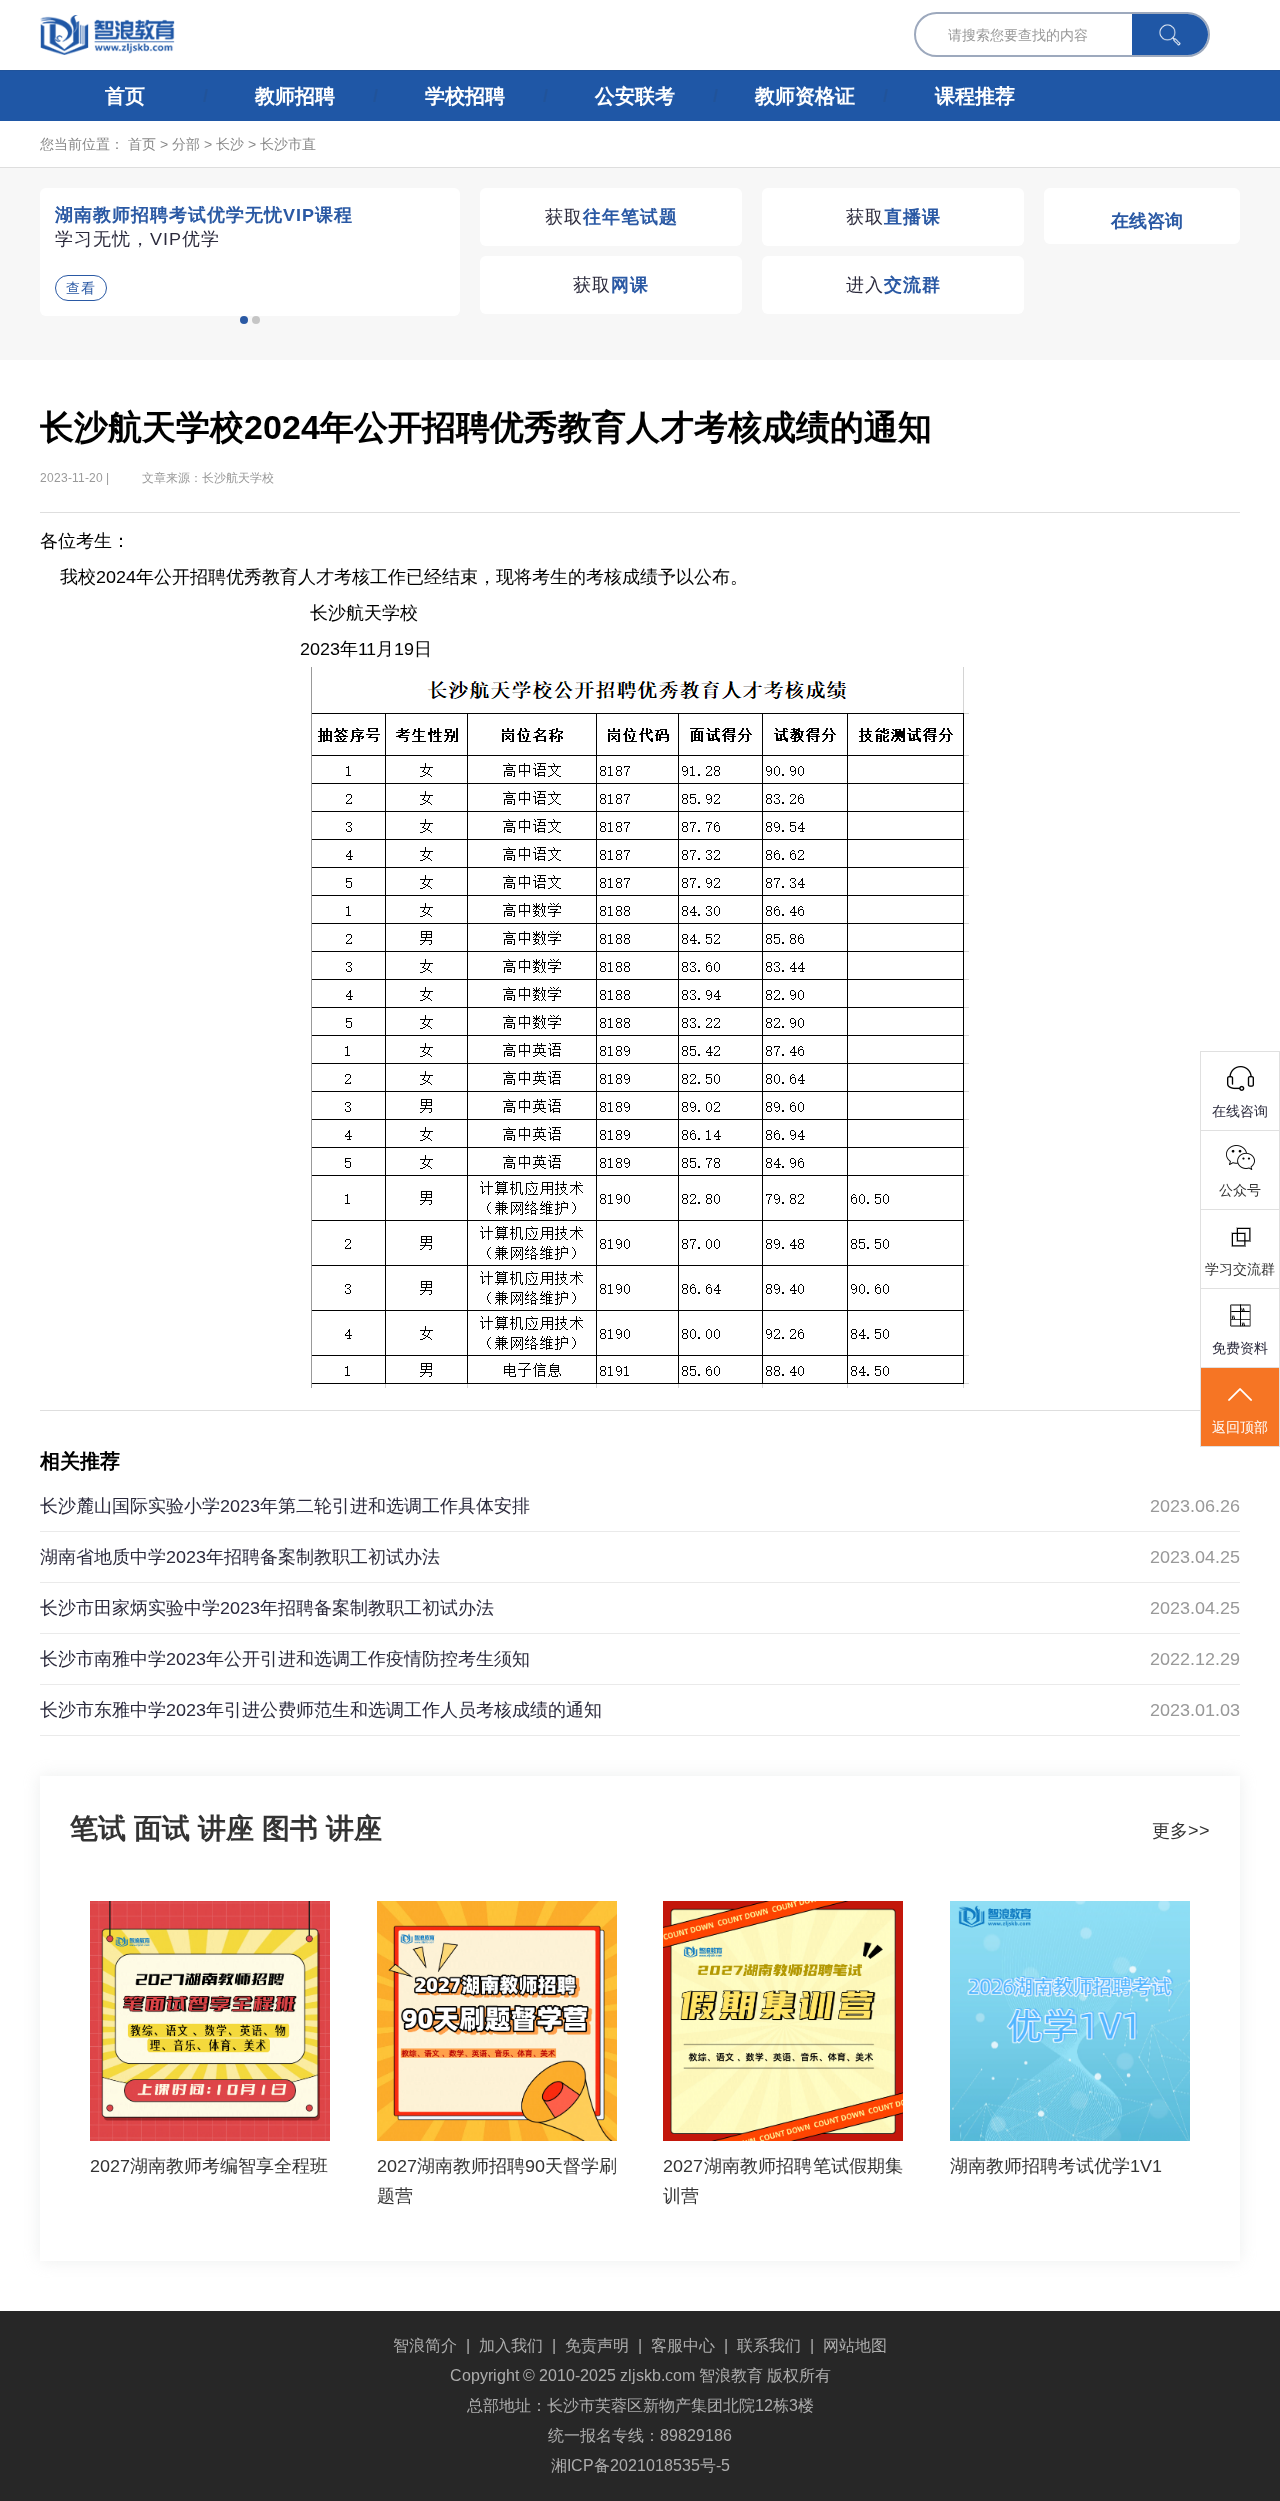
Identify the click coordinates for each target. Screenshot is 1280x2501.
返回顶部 (1240, 1427)
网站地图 (855, 2345)
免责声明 (597, 2345)
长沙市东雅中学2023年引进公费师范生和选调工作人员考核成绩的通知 (321, 1710)
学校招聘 (465, 96)
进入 (893, 285)
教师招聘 (295, 96)
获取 (611, 217)
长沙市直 (288, 144)
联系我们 (769, 2345)
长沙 (230, 144)
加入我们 (511, 2345)
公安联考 (635, 96)
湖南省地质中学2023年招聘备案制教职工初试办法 (240, 1557)
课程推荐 (975, 96)
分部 (186, 144)
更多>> (1181, 1831)
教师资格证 (805, 96)
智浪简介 (425, 2345)
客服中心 (683, 2345)
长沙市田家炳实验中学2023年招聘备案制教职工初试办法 (267, 1608)
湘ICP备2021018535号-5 (640, 2465)
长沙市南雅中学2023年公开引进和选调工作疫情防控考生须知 (285, 1659)
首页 (125, 96)
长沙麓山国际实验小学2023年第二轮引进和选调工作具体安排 (285, 1506)
